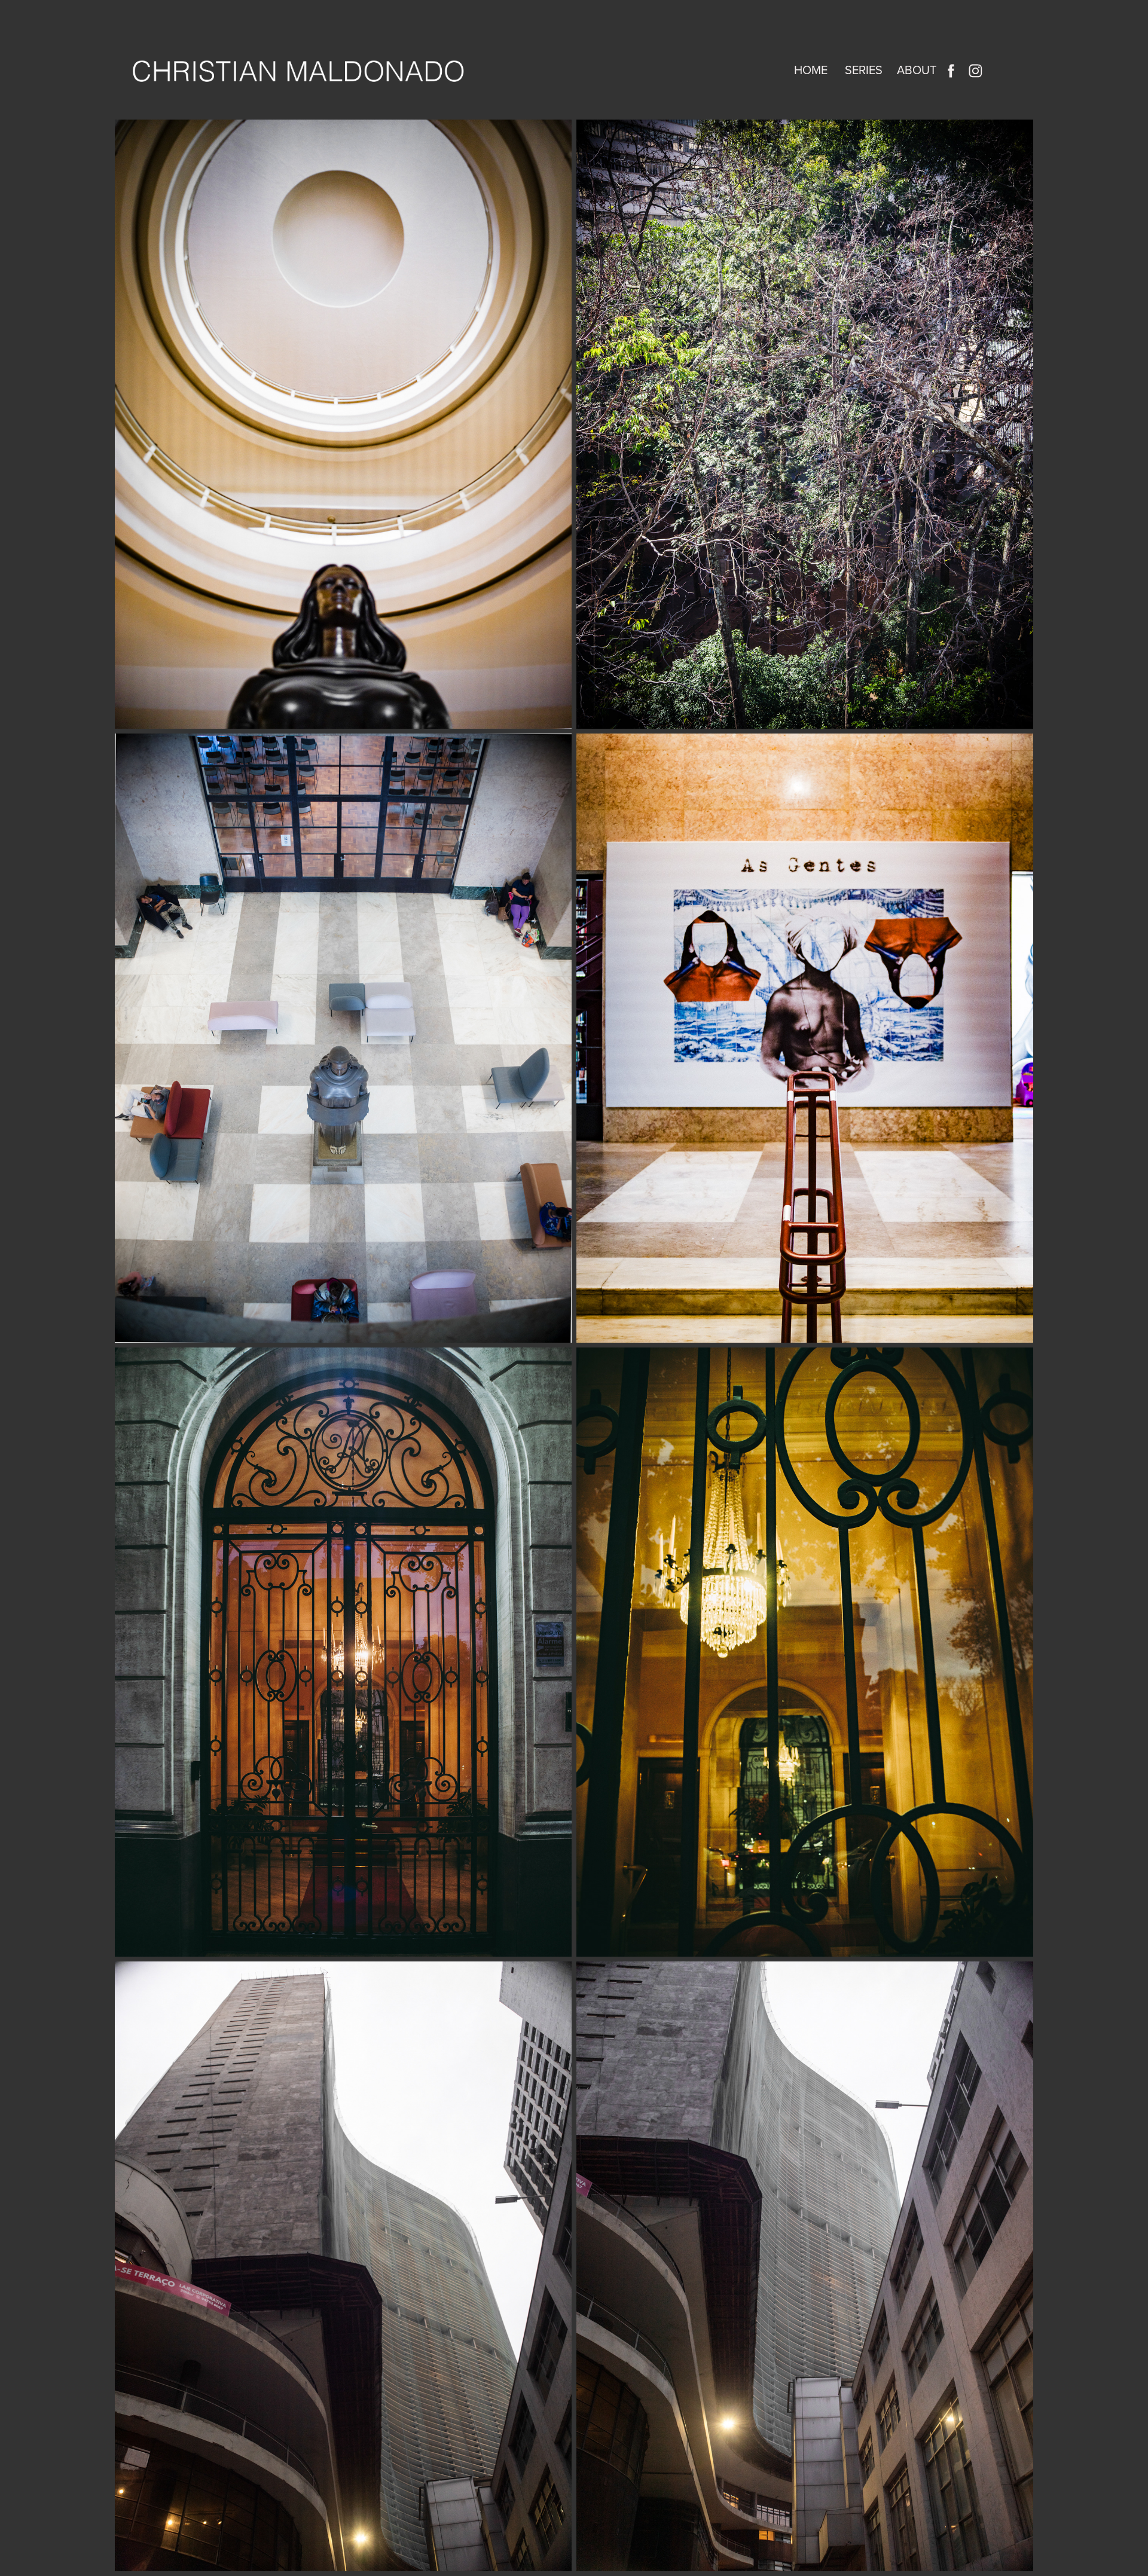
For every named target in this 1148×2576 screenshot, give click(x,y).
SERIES (864, 70)
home (811, 70)
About (917, 70)
